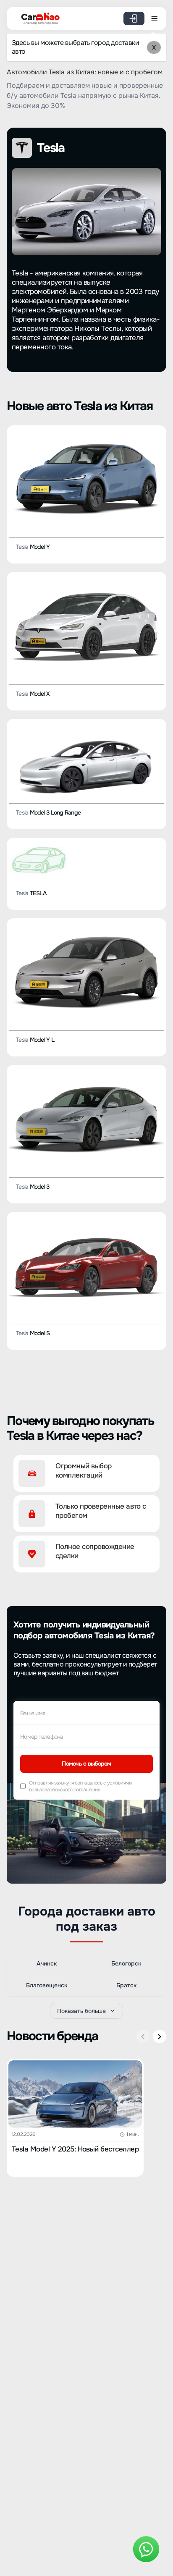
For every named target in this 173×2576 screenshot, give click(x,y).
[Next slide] (160, 2036)
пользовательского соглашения (64, 1790)
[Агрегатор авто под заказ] (38, 17)
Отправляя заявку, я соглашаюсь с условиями (80, 1786)
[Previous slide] (143, 2036)
